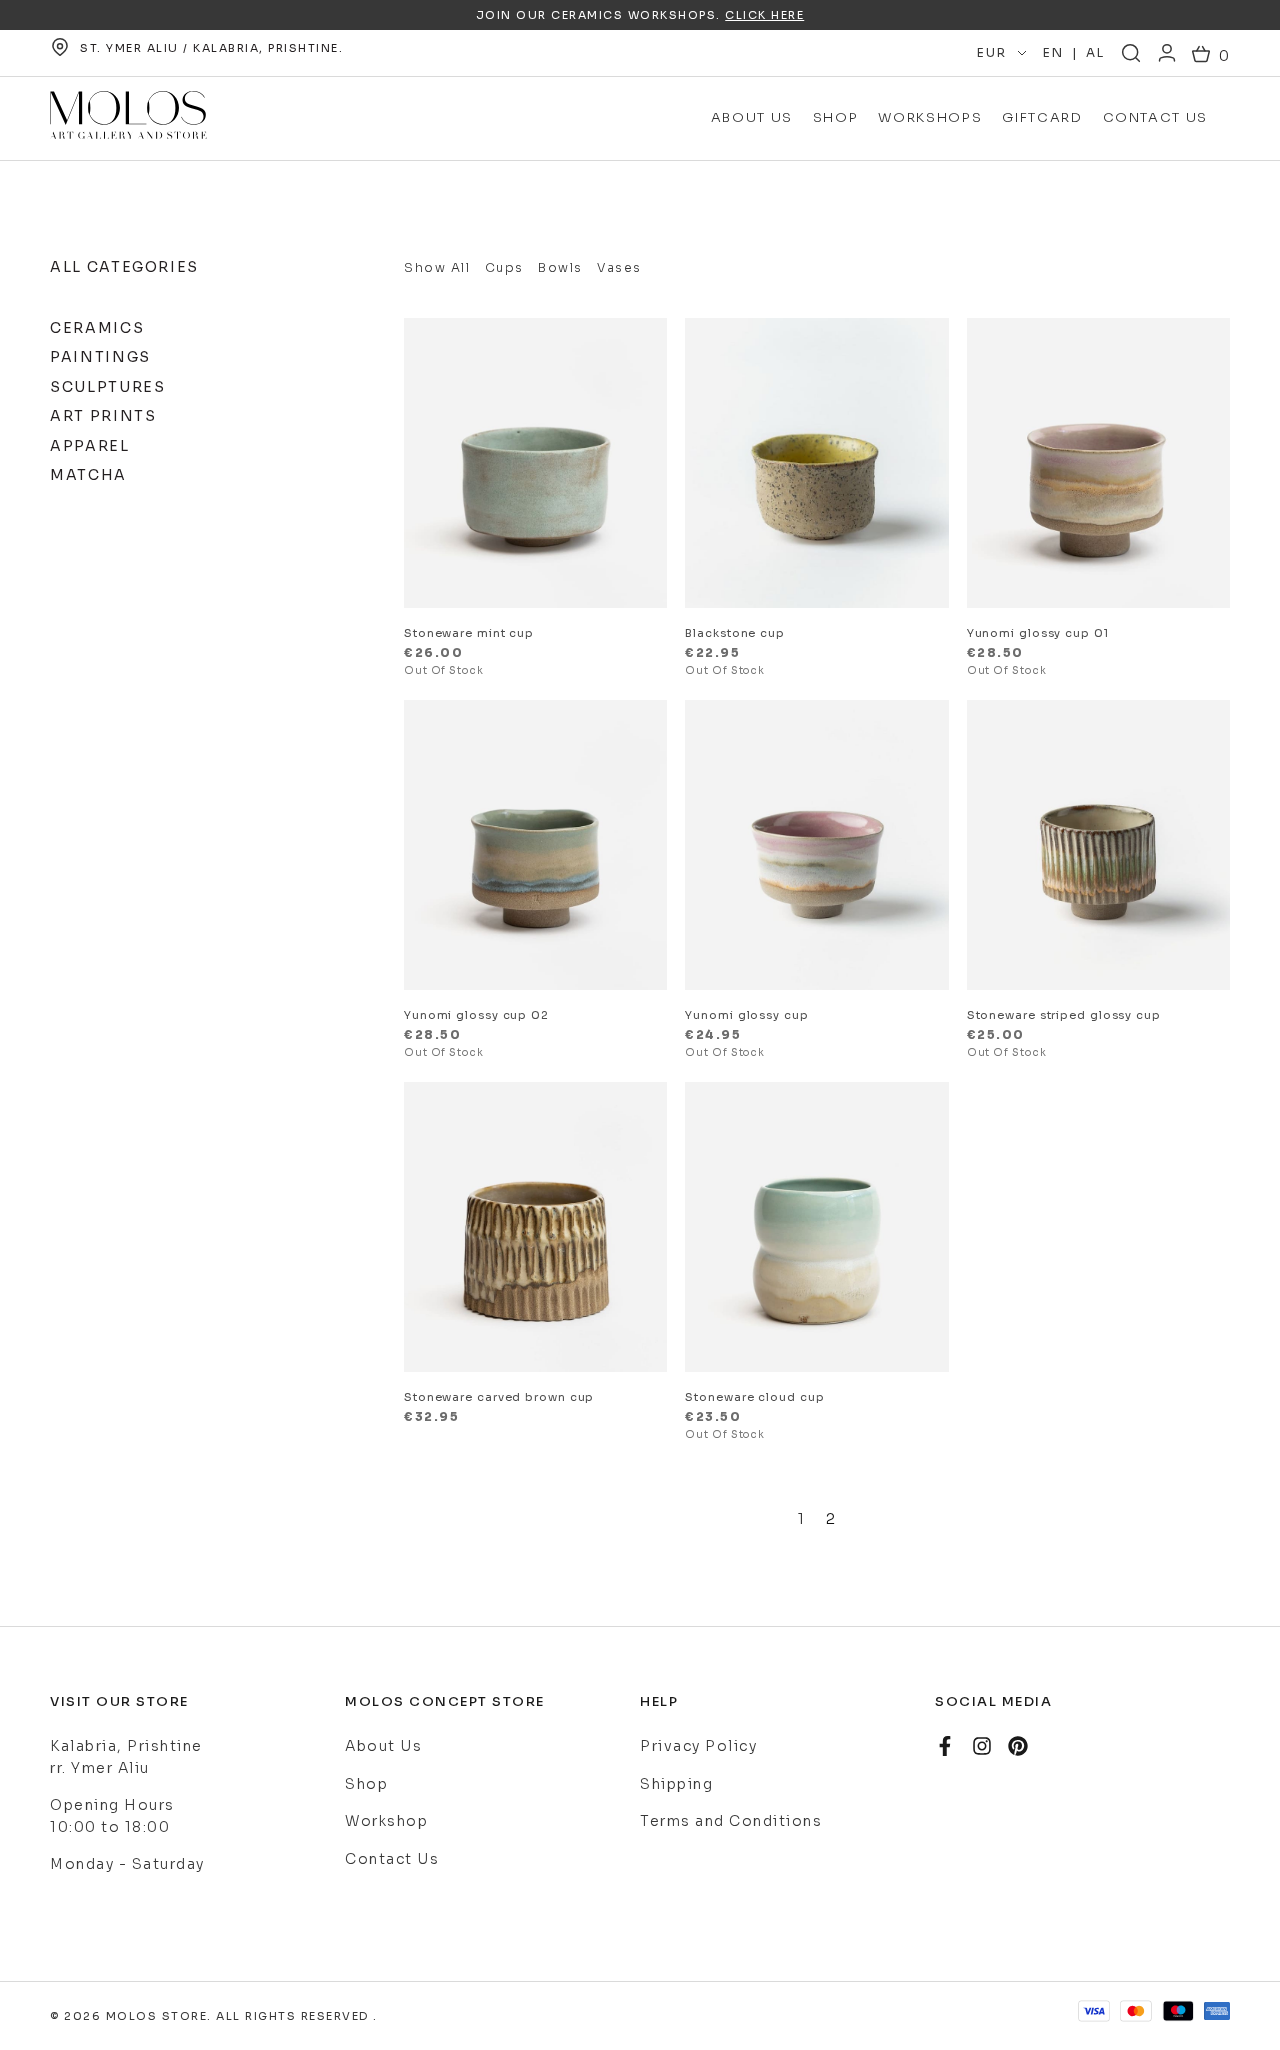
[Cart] (1211, 56)
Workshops (930, 117)
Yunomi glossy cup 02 (476, 1015)
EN (1053, 52)
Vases (619, 267)
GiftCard (1042, 117)
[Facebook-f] (945, 1746)
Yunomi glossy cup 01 (1038, 633)
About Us (752, 117)
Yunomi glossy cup (746, 1015)
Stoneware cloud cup (754, 1397)
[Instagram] (982, 1746)
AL (1095, 52)
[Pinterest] (1018, 1746)
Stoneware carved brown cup (499, 1397)
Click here (764, 15)
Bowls (560, 267)
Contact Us (1156, 117)
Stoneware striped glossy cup (1064, 1015)
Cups (504, 267)
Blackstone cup (735, 633)
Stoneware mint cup (469, 633)
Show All (437, 267)
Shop (836, 117)
